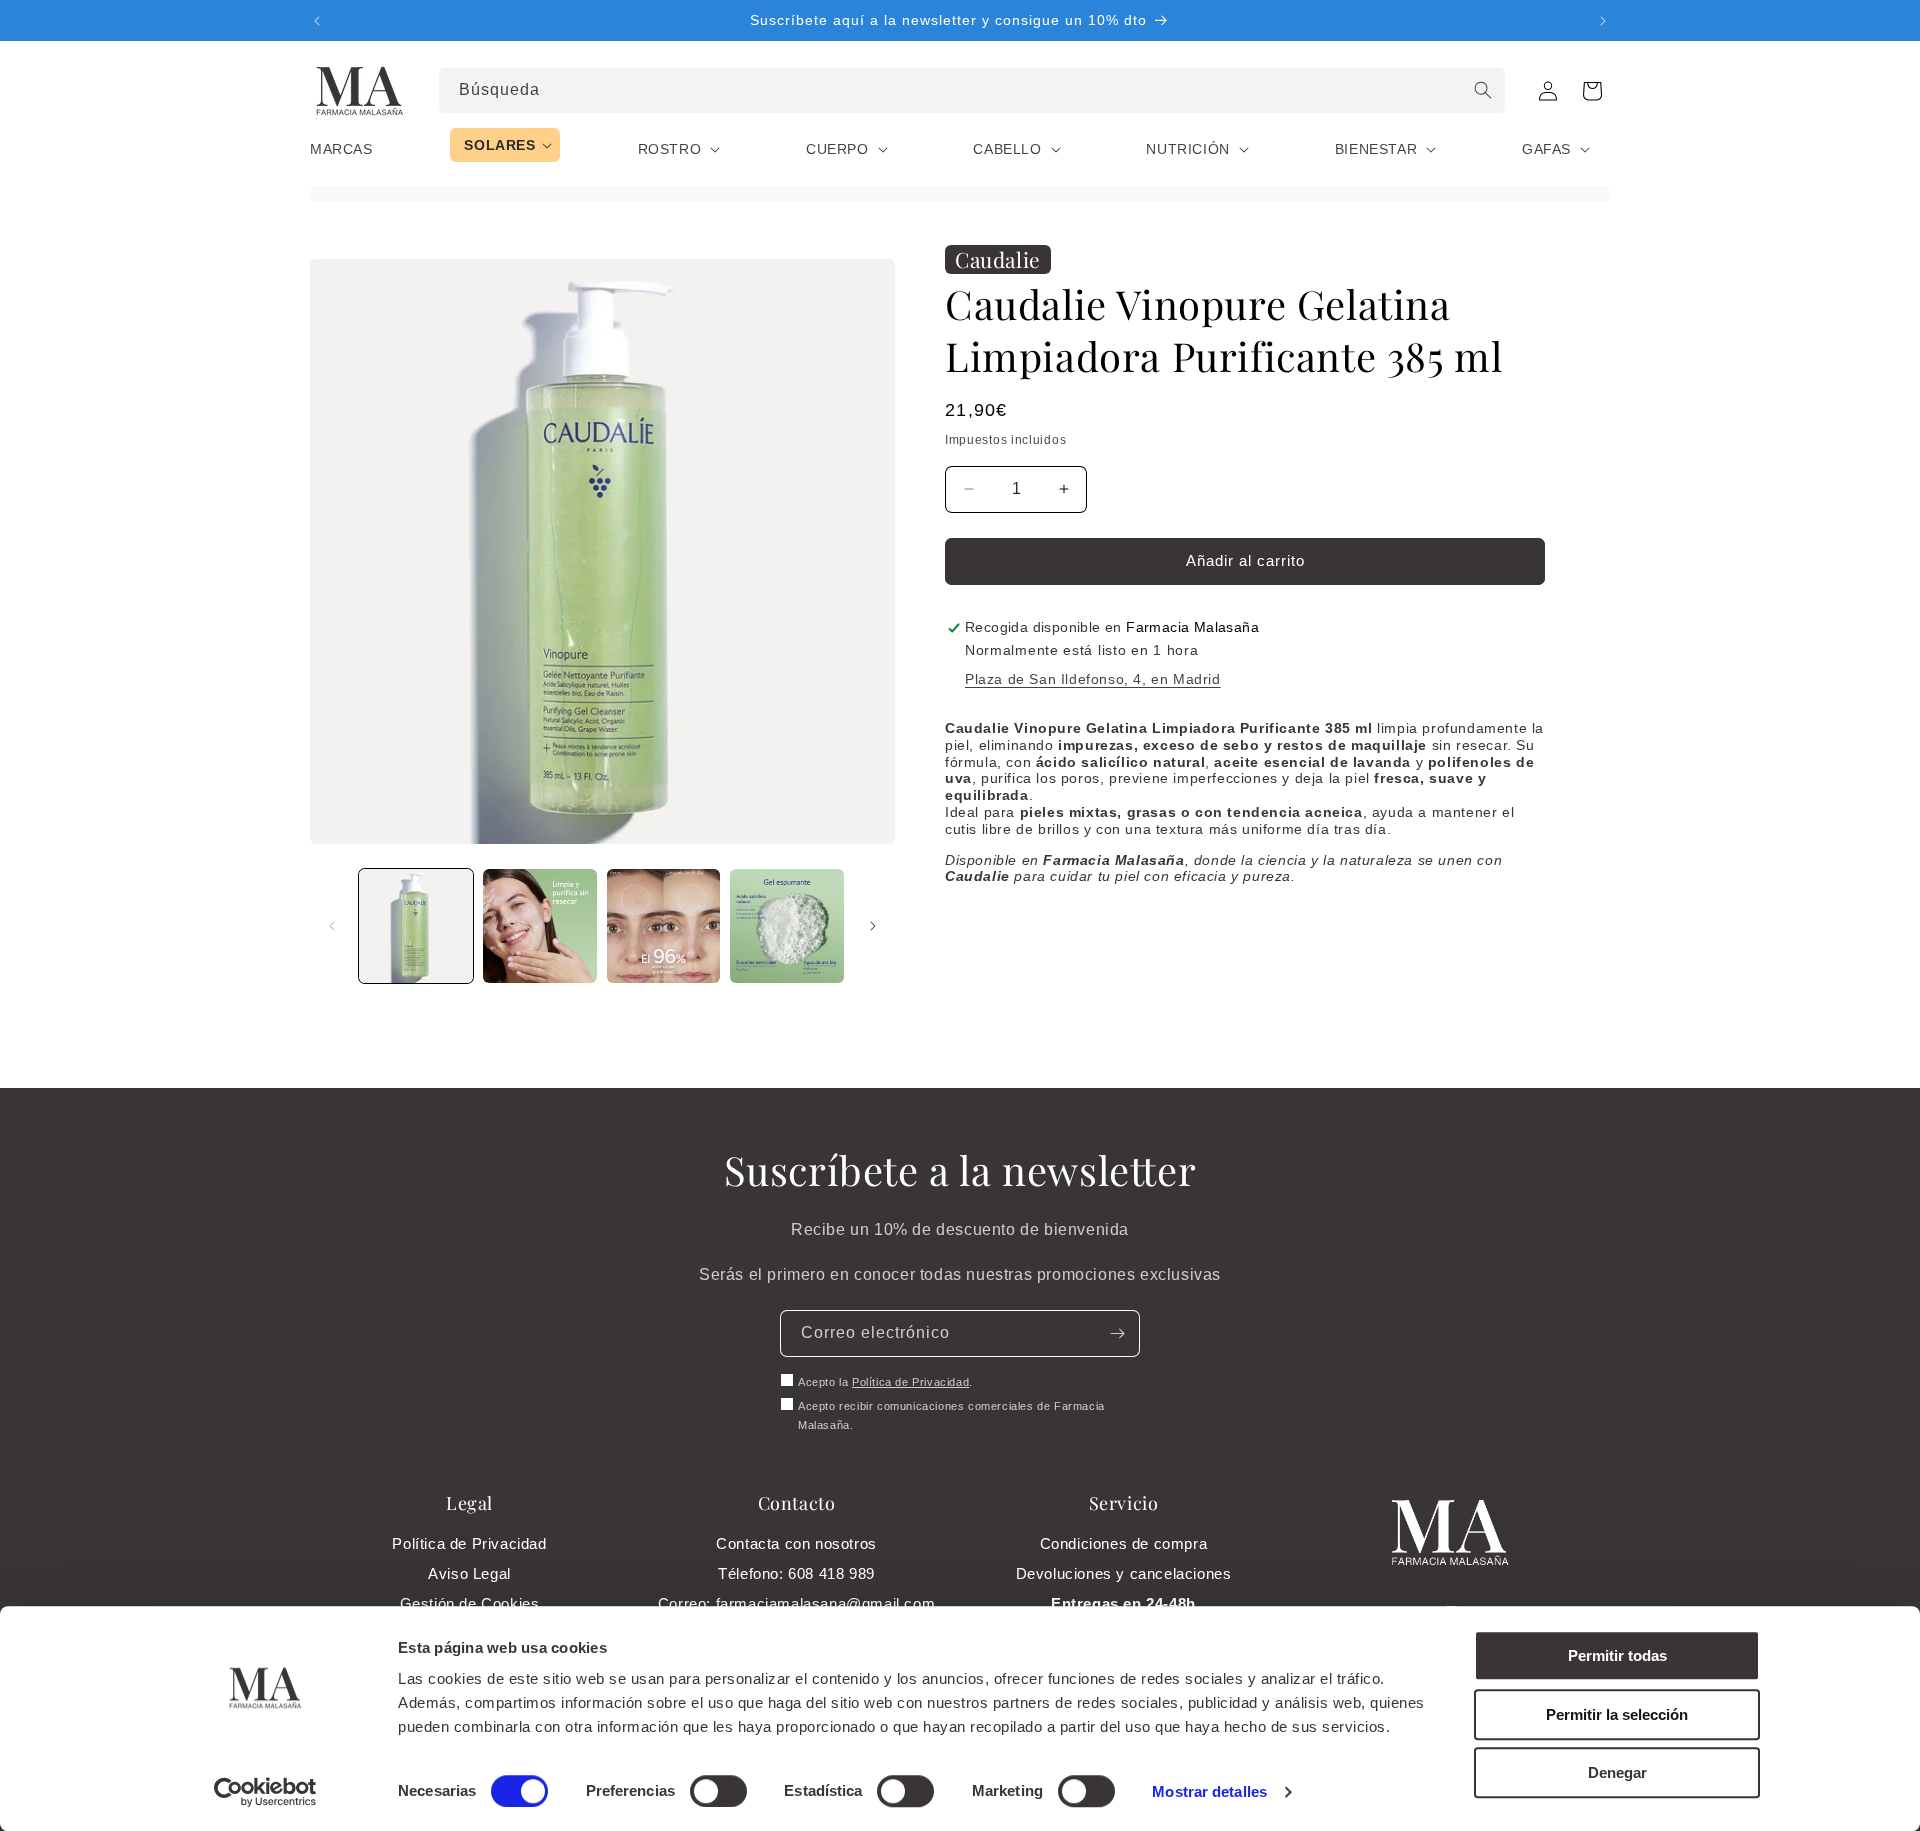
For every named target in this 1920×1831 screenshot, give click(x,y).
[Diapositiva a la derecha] (873, 926)
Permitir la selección (1617, 1714)
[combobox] (972, 90)
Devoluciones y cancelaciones (1124, 1573)
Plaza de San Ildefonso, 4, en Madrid (1093, 679)
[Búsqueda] (1483, 90)
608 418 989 (831, 1573)
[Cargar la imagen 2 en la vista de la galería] (540, 926)
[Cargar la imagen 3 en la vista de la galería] (664, 926)
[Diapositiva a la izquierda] (332, 926)
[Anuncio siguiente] (1603, 21)
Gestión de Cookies (470, 1603)
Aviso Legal (469, 1573)
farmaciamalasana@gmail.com (826, 1603)
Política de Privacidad (910, 1382)
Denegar (1617, 1772)
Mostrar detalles (1209, 1791)
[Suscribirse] (1117, 1333)
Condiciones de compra (1124, 1543)
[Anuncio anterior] (317, 21)
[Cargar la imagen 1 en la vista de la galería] (416, 926)
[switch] (718, 1791)
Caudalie (998, 259)
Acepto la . (885, 1382)
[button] (1592, 91)
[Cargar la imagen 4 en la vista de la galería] (787, 926)
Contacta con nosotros (796, 1543)
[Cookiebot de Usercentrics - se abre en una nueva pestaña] (265, 1792)
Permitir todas (1617, 1655)
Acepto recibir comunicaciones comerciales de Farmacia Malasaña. (951, 1416)
